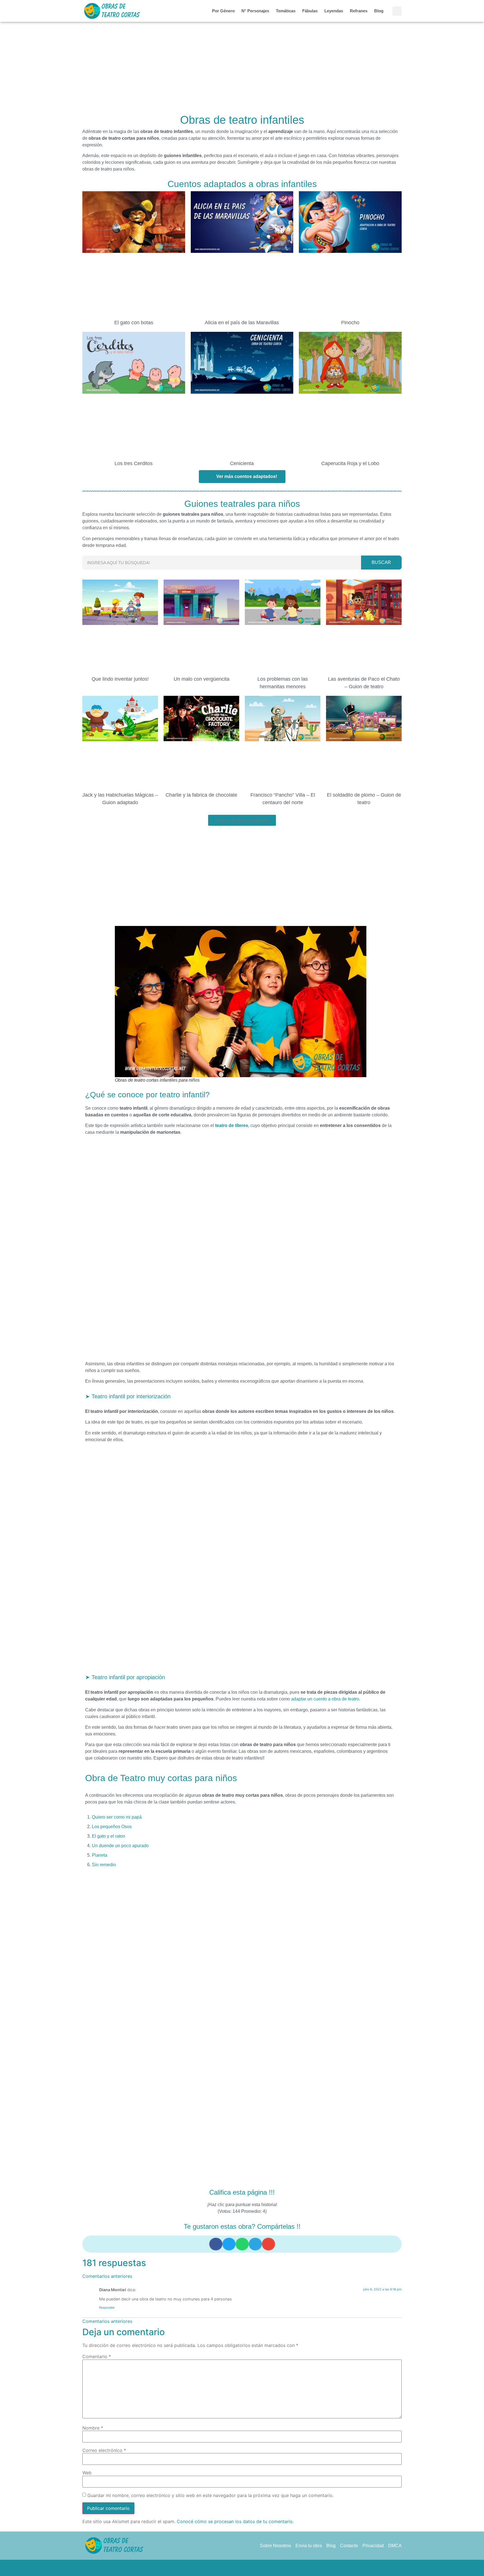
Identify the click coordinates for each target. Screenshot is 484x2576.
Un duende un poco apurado (120, 1846)
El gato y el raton (109, 1836)
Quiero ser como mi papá (117, 1817)
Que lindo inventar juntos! (120, 679)
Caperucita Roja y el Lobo (350, 463)
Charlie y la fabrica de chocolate (201, 795)
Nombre (93, 2428)
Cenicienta (242, 463)
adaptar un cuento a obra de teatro (325, 1699)
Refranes (359, 11)
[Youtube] (263, 2568)
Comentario (97, 2356)
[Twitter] (231, 2568)
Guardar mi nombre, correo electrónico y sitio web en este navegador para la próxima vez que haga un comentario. (210, 2495)
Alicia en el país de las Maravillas (242, 323)
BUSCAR (381, 562)
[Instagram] (253, 2568)
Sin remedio (104, 1865)
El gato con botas (134, 323)
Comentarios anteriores (107, 2276)
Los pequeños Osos (112, 1827)
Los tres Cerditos (134, 463)
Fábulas (310, 11)
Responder (107, 2307)
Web (87, 2473)
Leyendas (334, 11)
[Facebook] (221, 2568)
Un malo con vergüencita (202, 679)
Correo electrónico (104, 2450)
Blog (379, 11)
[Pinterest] (242, 2568)
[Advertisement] (242, 69)
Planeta (100, 1855)
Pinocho (350, 323)
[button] (397, 11)
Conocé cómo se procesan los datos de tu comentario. (235, 2521)
